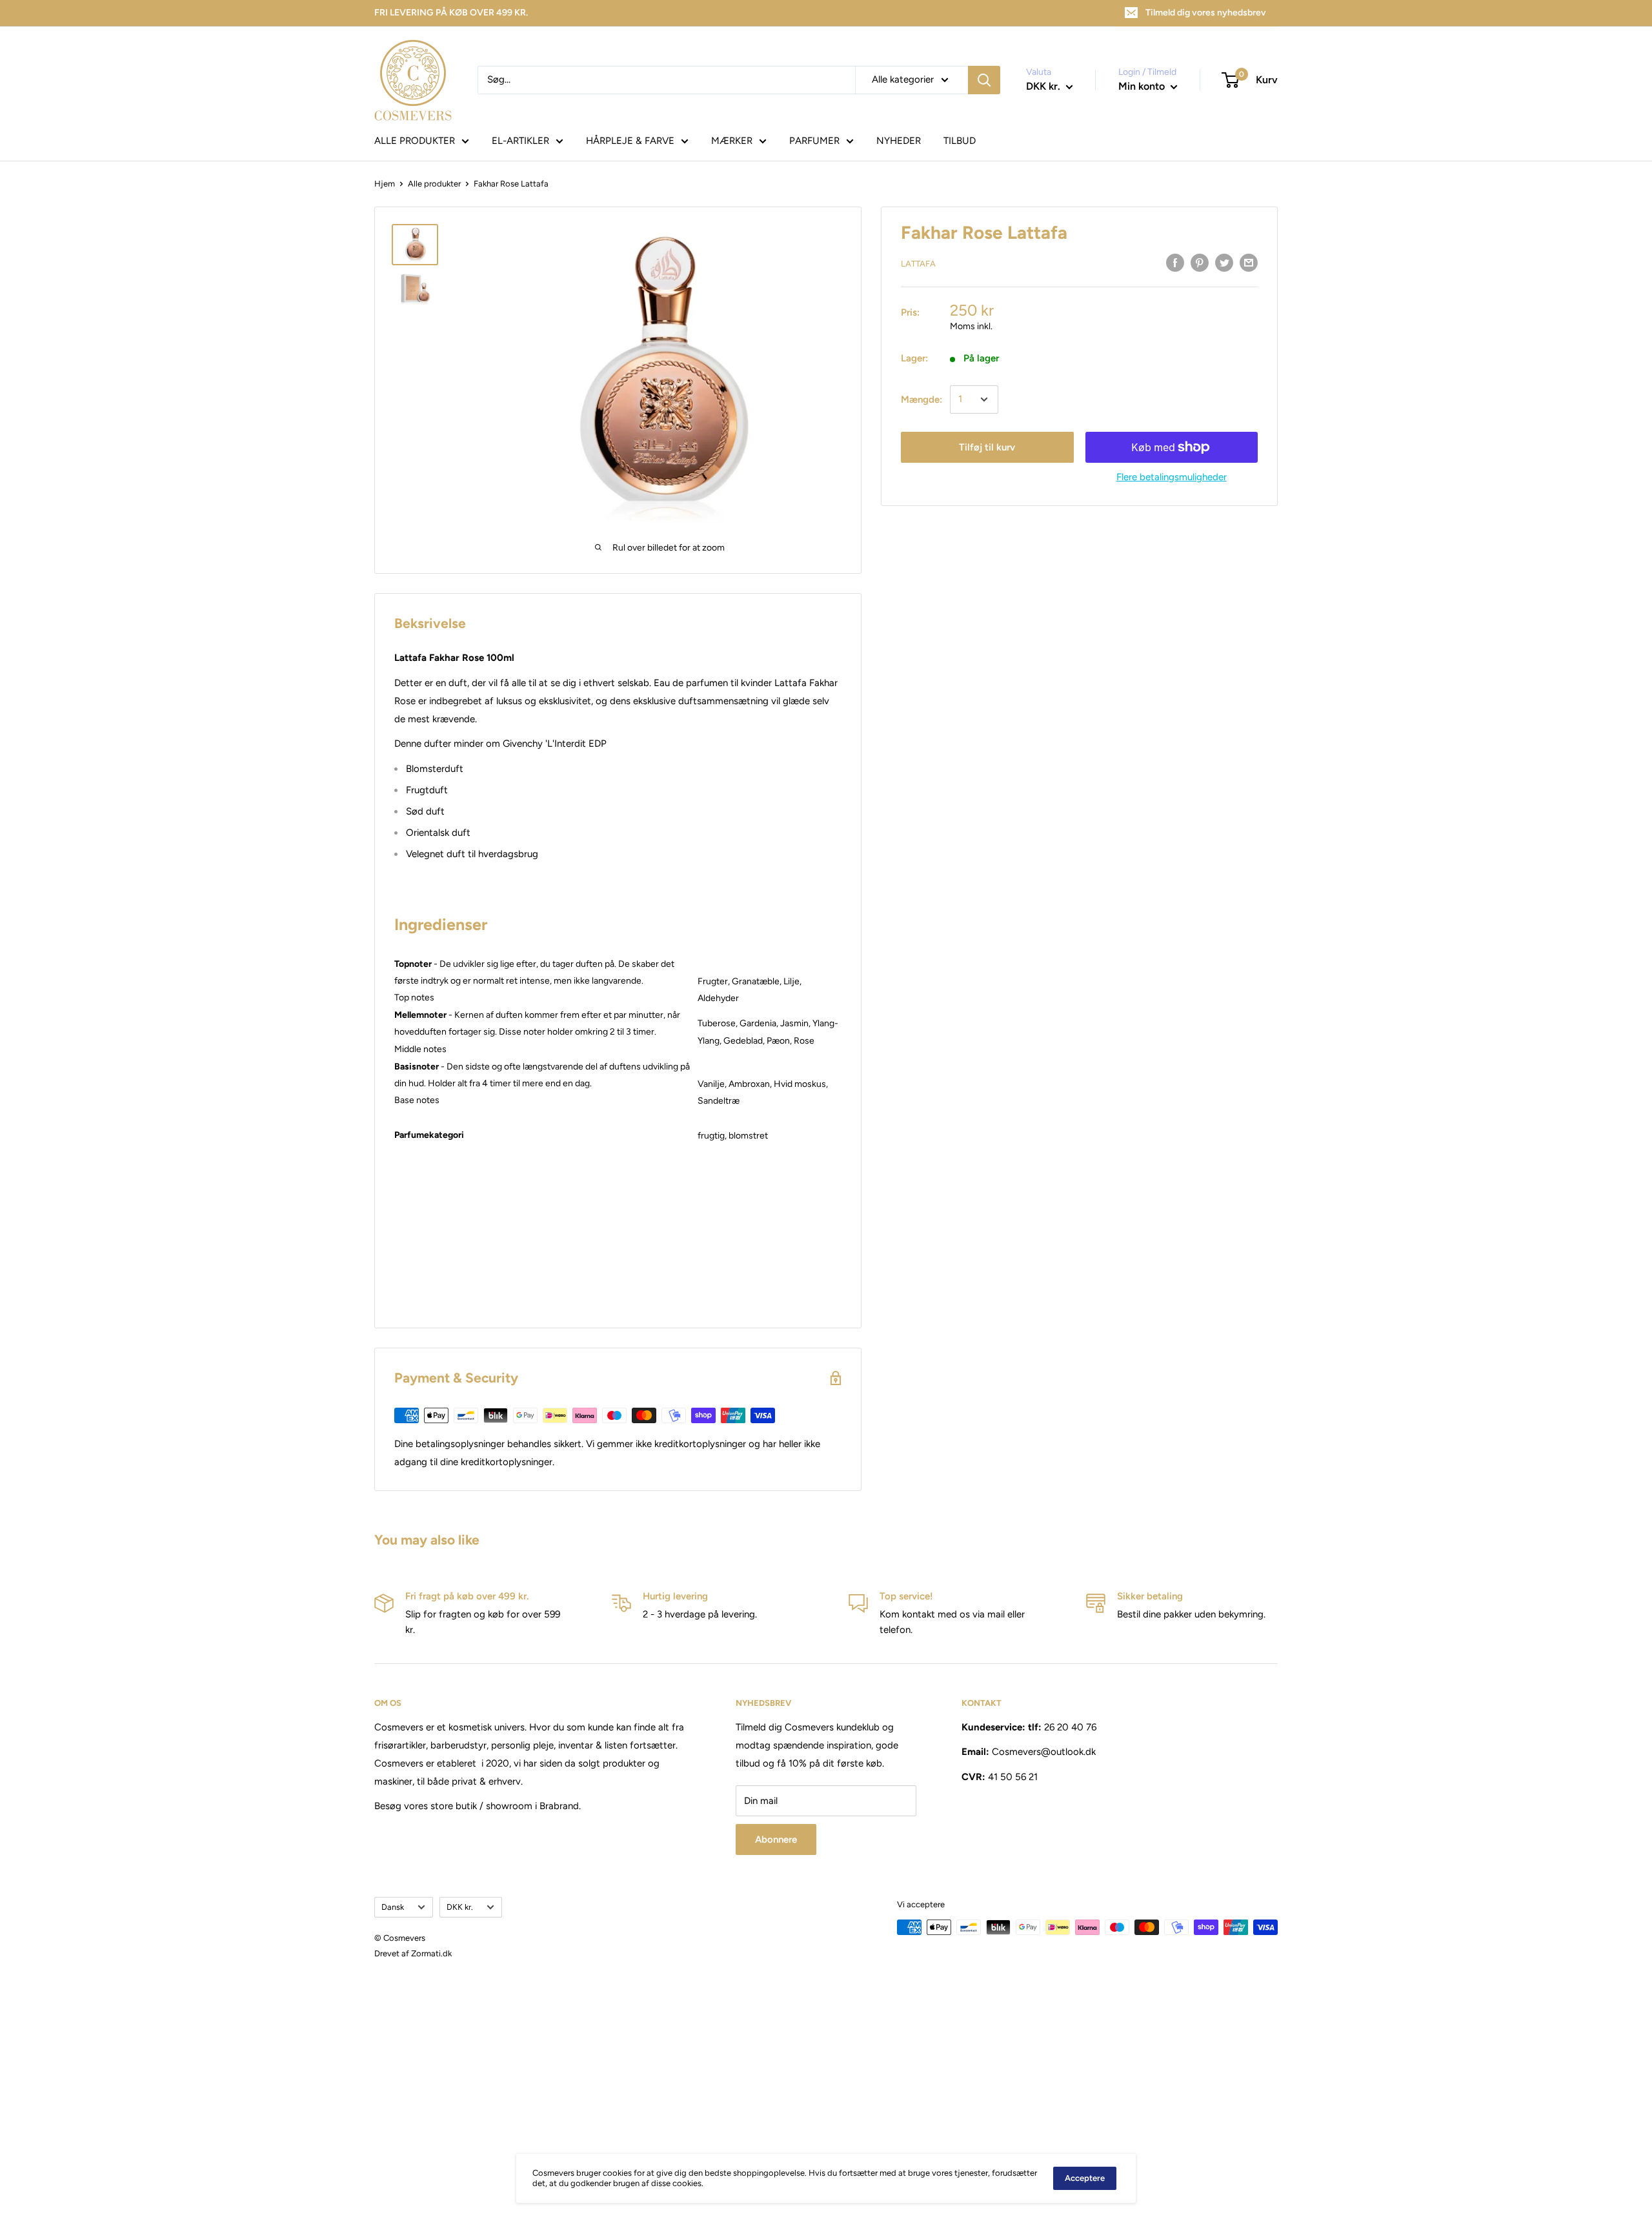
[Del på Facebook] (1175, 262)
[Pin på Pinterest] (1200, 262)
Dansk (393, 1907)
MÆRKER (732, 141)
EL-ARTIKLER (520, 141)
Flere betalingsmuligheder (1172, 477)
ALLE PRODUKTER (415, 141)
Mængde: (922, 400)
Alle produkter (434, 184)
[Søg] (984, 80)
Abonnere (776, 1839)
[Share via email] (1249, 262)
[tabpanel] (770, 1144)
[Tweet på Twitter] (1224, 262)
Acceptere (1085, 2178)
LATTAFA (918, 264)
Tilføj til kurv (987, 447)
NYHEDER (899, 141)
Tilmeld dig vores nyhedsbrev (1206, 13)
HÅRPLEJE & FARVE (630, 141)
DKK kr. (460, 1907)
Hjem (385, 184)
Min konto (1143, 86)
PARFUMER (814, 141)
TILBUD (960, 141)
